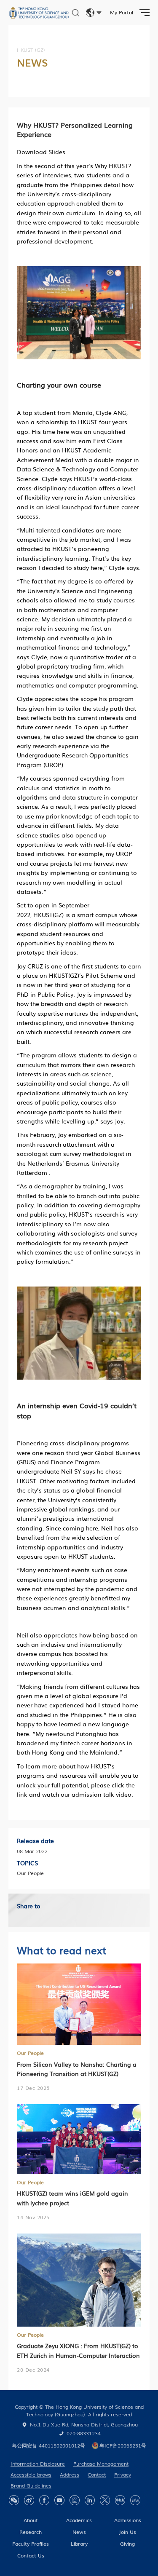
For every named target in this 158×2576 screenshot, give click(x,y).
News (79, 2532)
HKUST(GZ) (48, 915)
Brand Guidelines (31, 2485)
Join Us (127, 2532)
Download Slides (41, 152)
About (31, 2520)
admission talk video (102, 1794)
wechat (14, 2500)
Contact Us (31, 2555)
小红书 (120, 2500)
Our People (30, 2053)
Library (79, 2544)
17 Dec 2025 (33, 2088)
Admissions (128, 2520)
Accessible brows (31, 2474)
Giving (127, 2544)
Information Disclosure (38, 2464)
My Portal (122, 12)
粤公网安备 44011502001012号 (48, 2445)
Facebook (44, 2500)
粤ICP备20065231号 (123, 2445)
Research (31, 2532)
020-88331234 (84, 2433)
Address (70, 2474)
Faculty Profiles (31, 2544)
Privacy (123, 2474)
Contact (97, 2474)
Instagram (75, 2500)
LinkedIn (90, 2500)
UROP (53, 765)
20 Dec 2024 (33, 2370)
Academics (79, 2520)
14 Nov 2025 (33, 2217)
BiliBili (135, 2500)
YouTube (59, 2500)
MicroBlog (29, 2500)
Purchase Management (101, 2464)
